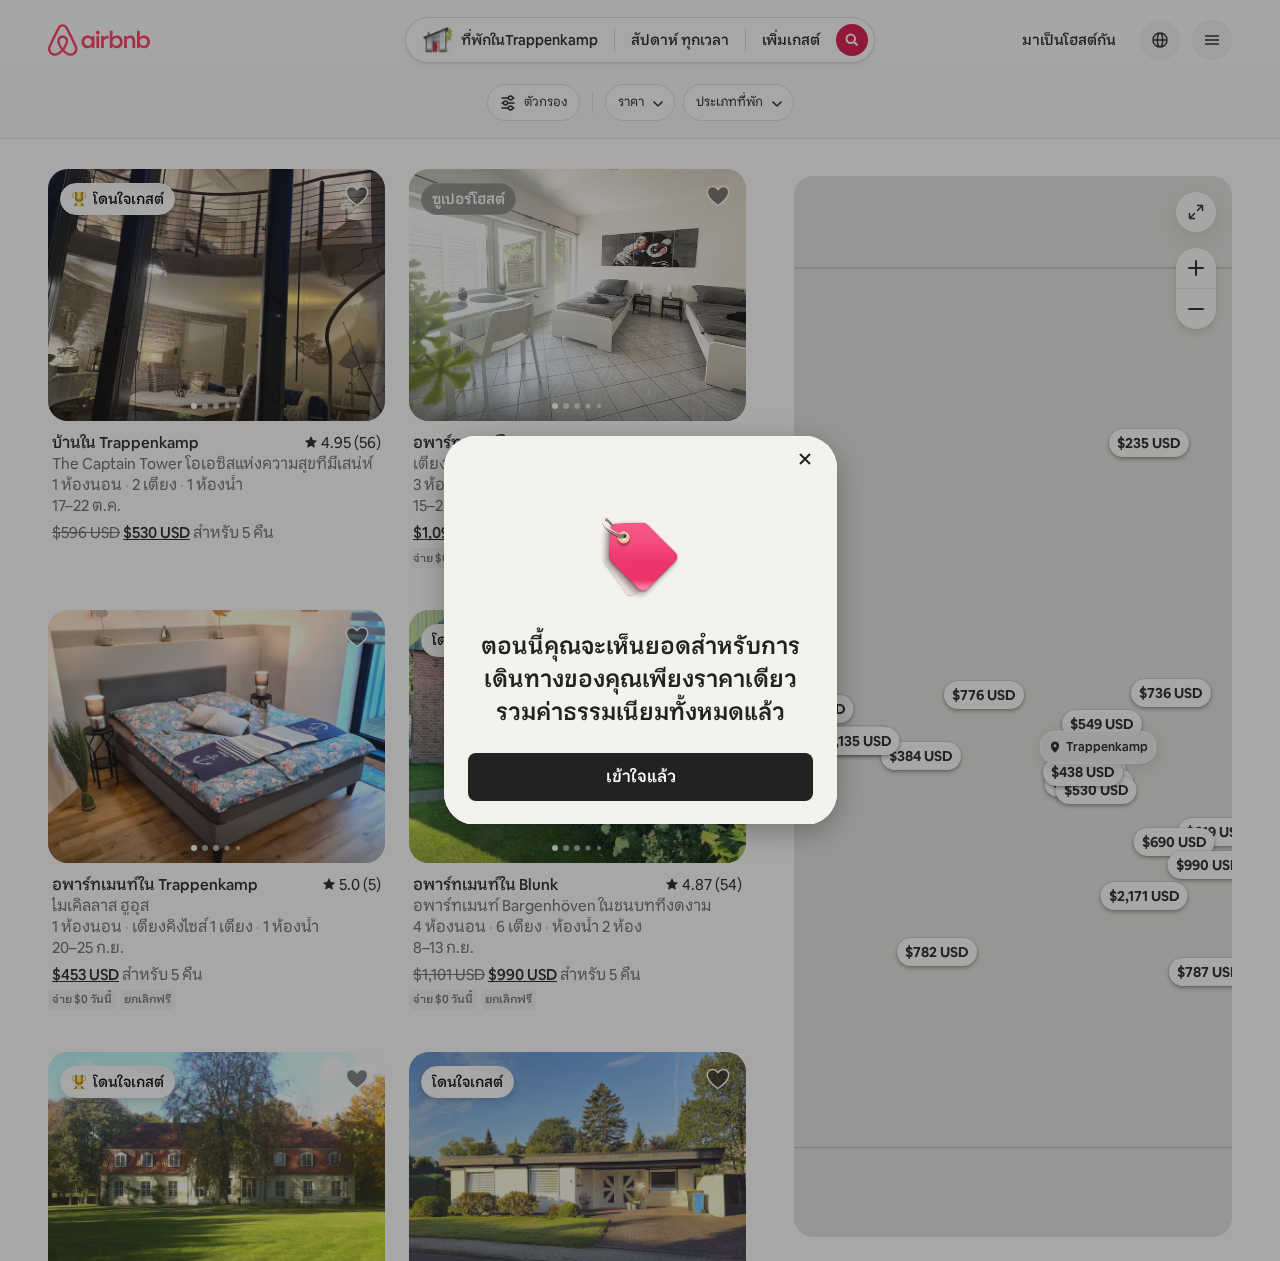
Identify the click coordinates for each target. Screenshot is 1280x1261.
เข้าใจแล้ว (640, 776)
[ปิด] (805, 459)
